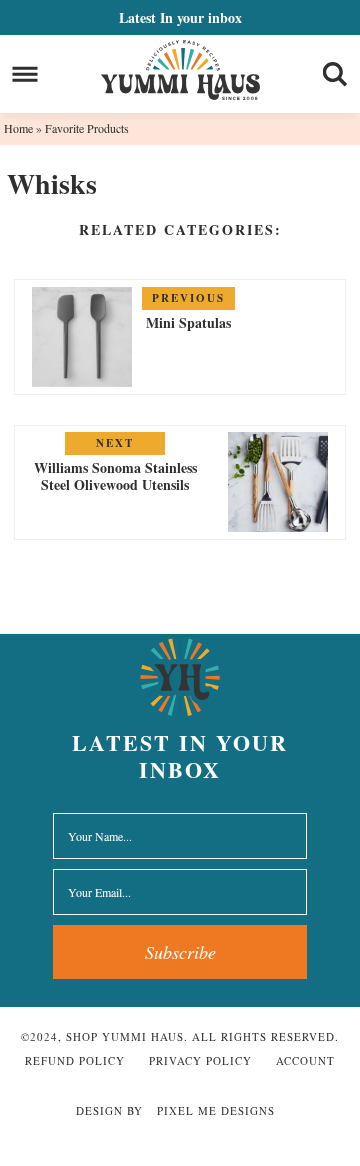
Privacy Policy (200, 1060)
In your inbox (180, 17)
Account (305, 1060)
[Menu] (25, 74)
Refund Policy (75, 1060)
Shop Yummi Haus (180, 70)
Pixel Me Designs (216, 1110)
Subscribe (180, 952)
